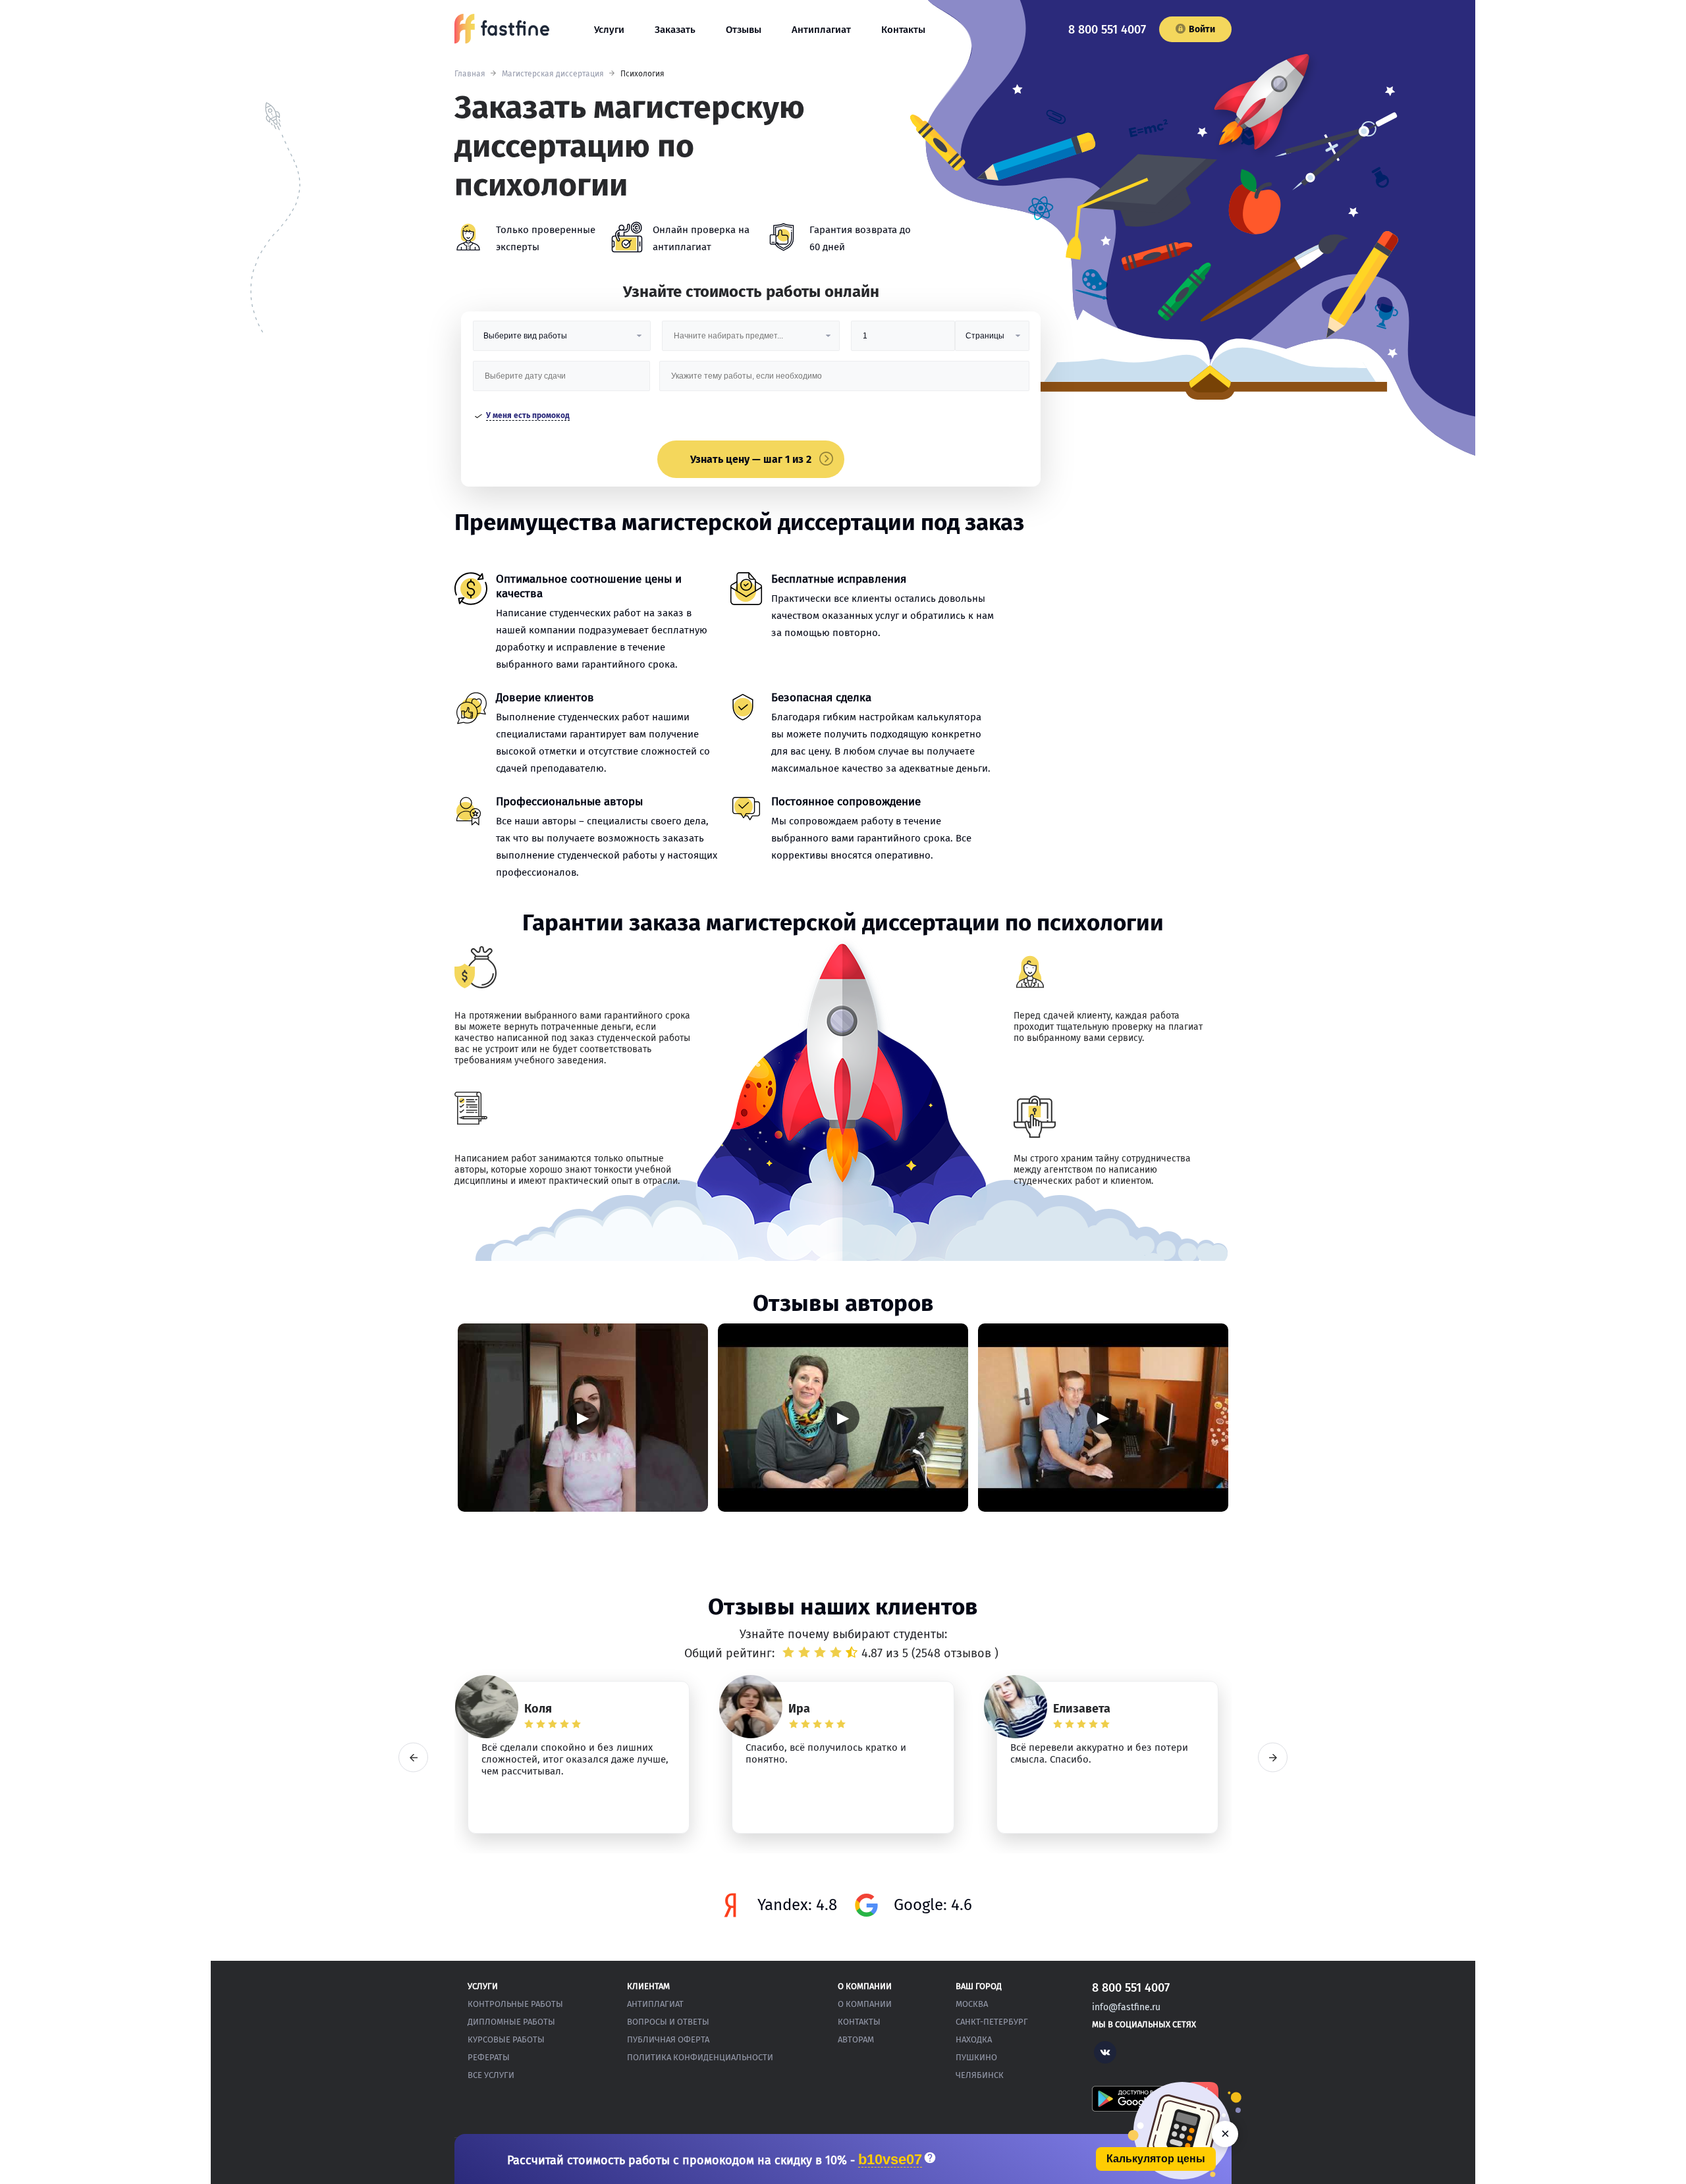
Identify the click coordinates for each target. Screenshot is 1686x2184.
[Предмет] (751, 341)
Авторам (856, 2039)
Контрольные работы (515, 2004)
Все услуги (491, 2075)
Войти (1202, 29)
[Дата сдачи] (562, 381)
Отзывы (744, 30)
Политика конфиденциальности (700, 2057)
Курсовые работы (506, 2039)
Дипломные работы (511, 2022)
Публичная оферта (668, 2039)
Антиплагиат (821, 30)
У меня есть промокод (528, 415)
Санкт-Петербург (992, 2022)
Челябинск (980, 2075)
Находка (974, 2039)
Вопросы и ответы (668, 2022)
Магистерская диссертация (553, 74)
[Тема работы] (844, 381)
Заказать (675, 30)
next (1273, 1758)
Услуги (609, 30)
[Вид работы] (562, 341)
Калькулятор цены (1156, 2159)
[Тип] (992, 341)
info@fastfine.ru (1126, 2007)
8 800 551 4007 (1107, 30)
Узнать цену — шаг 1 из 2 (751, 459)
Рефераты (489, 2057)
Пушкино (976, 2057)
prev (413, 1758)
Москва (972, 2004)
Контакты (903, 30)
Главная (470, 74)
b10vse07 (890, 2160)
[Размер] (903, 341)
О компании (865, 2004)
